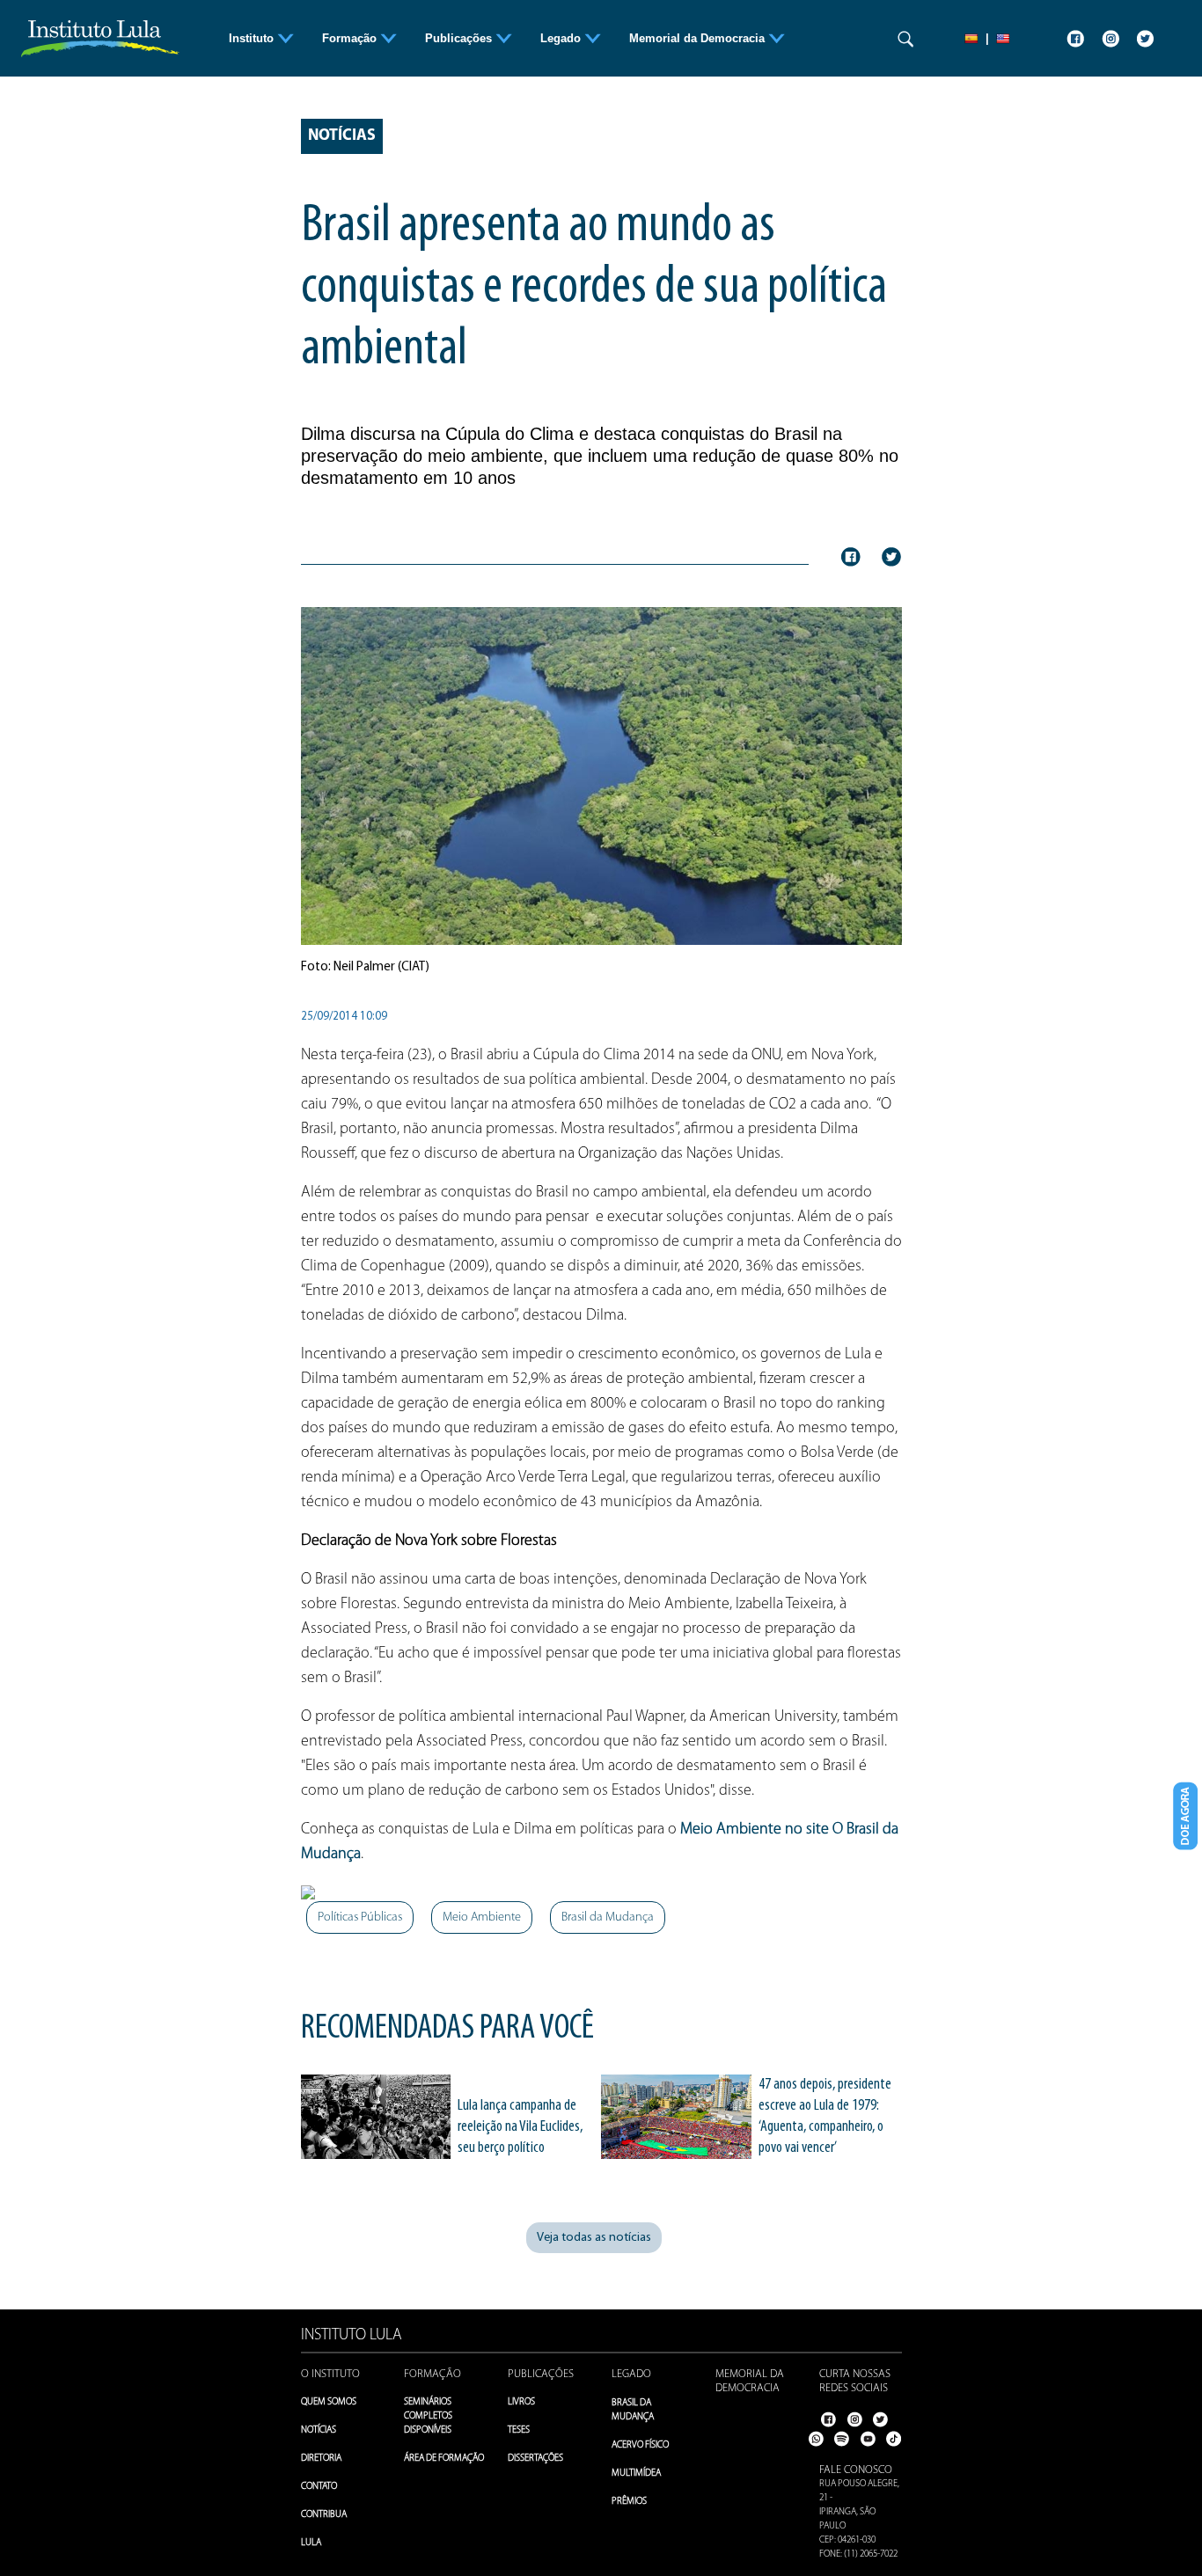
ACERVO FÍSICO (640, 2445)
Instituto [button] (253, 38)
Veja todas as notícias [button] (594, 2238)
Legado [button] (562, 38)
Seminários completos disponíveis (428, 2416)
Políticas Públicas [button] (360, 1917)
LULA (311, 2543)
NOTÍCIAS (319, 2430)
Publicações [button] (460, 38)
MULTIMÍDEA (636, 2474)
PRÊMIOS (629, 2502)
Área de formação (444, 2459)
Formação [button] (351, 38)
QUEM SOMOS (329, 2402)
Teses (519, 2430)
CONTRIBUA (324, 2515)
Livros (521, 2402)
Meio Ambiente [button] (482, 1917)
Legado (631, 2374)
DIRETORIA (321, 2459)
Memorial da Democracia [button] (699, 38)
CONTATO (319, 2487)
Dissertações (535, 2459)
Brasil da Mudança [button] (608, 1917)
